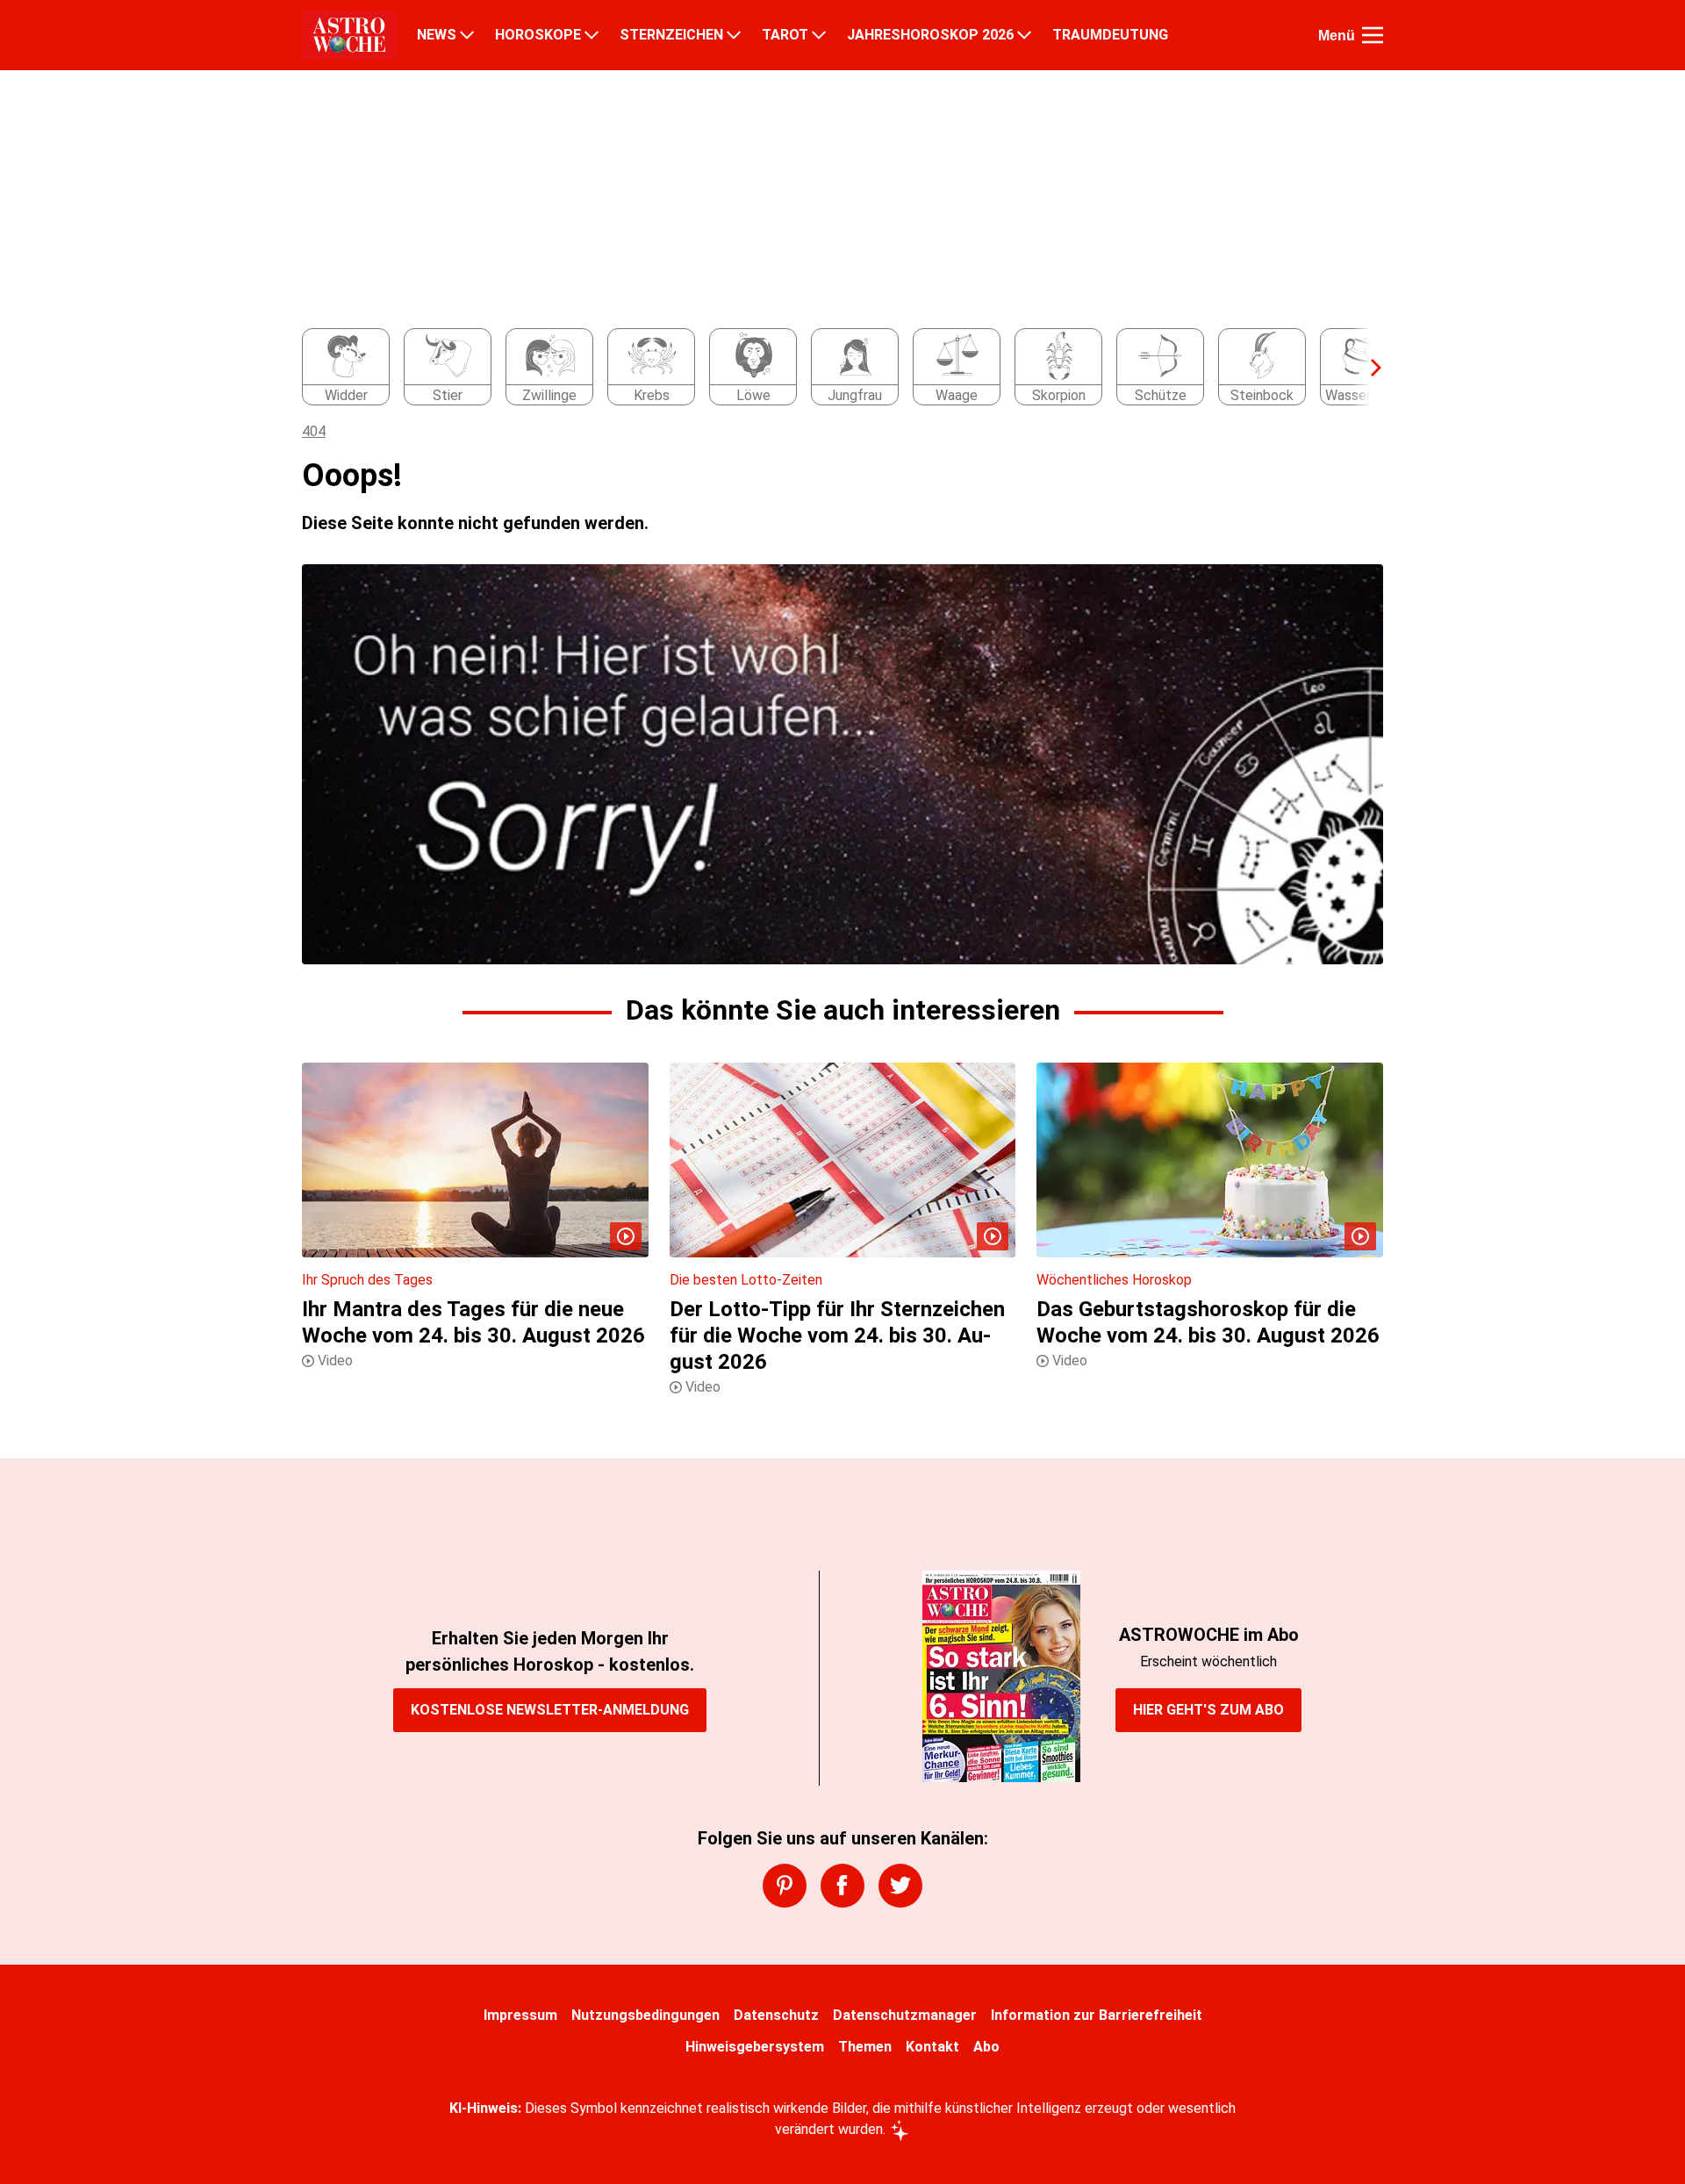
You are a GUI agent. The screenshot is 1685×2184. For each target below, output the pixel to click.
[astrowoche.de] (349, 35)
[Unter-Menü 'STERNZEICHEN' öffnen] (734, 35)
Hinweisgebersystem (755, 2047)
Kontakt (932, 2047)
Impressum (520, 2015)
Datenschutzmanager (905, 2015)
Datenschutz (776, 2015)
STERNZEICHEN (671, 35)
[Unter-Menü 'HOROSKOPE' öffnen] (592, 35)
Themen (865, 2047)
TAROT (785, 35)
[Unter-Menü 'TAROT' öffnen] (819, 35)
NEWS (437, 35)
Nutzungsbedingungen (645, 2015)
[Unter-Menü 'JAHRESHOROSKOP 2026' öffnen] (1024, 35)
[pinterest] (785, 1886)
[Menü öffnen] (1373, 35)
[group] (832, 368)
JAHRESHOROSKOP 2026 (930, 35)
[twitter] (900, 1886)
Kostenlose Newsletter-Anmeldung (550, 1710)
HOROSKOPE (538, 35)
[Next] (1367, 368)
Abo (986, 2047)
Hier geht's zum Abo (1208, 1710)
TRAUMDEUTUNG (1110, 35)
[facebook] (842, 1886)
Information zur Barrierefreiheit (1097, 2015)
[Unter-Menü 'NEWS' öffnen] (467, 35)
